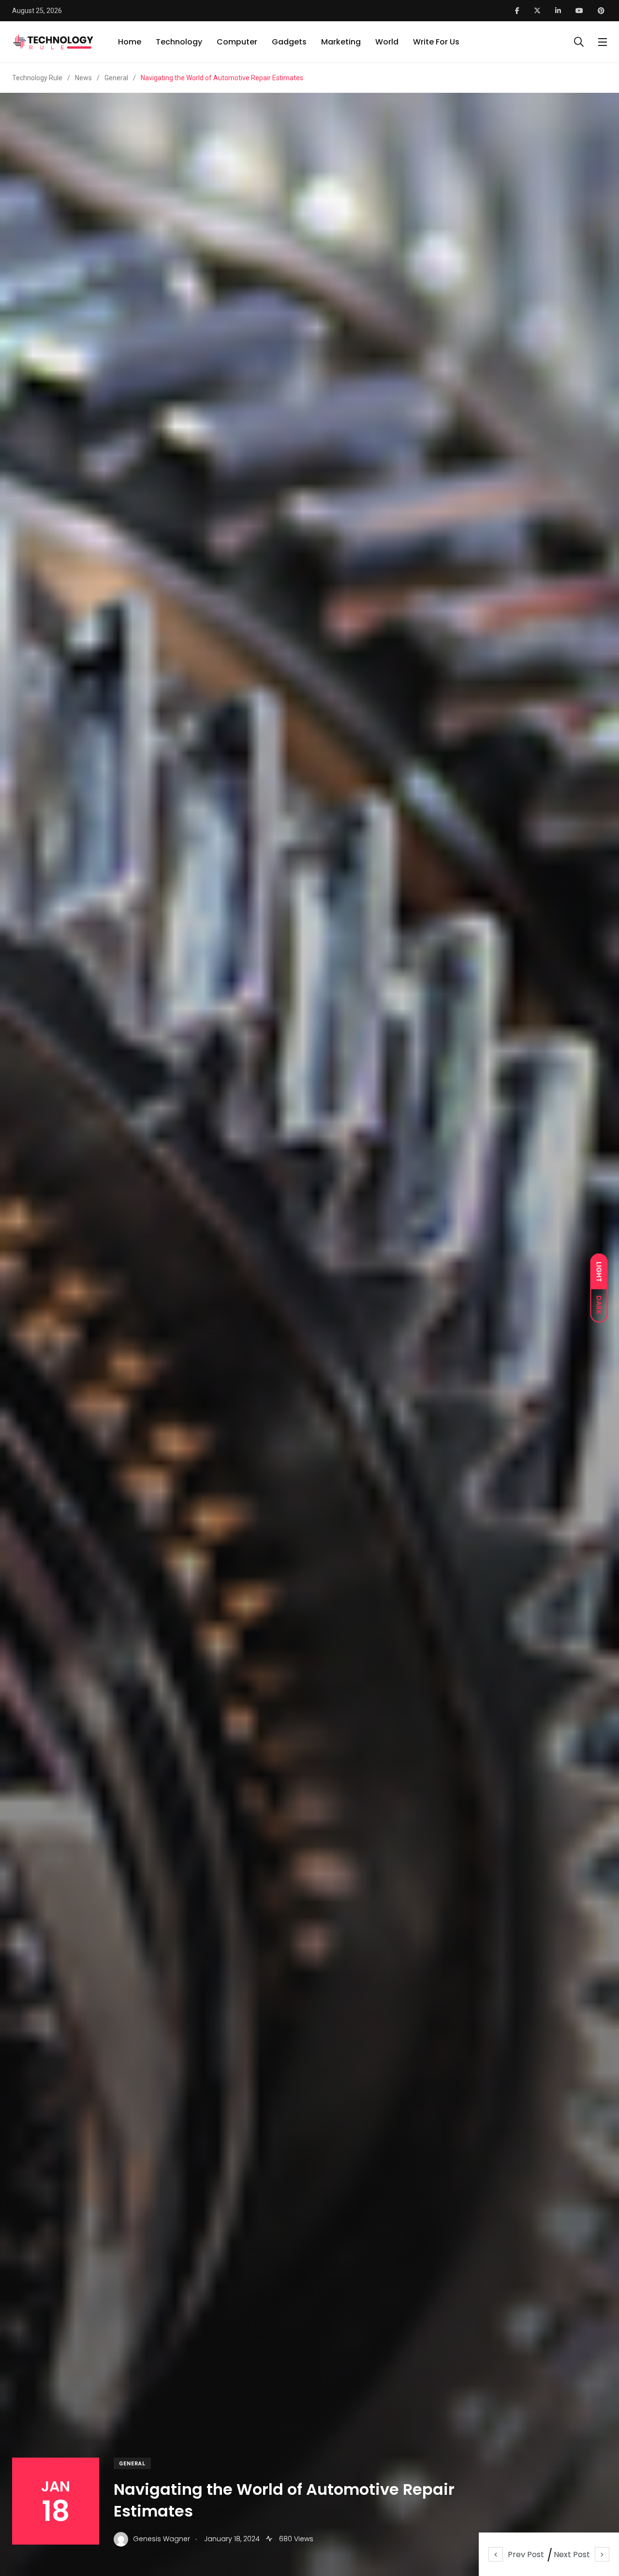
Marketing (341, 42)
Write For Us (436, 42)
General (132, 2464)
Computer (237, 42)
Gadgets (289, 42)
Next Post (572, 2554)
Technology (179, 42)
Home (130, 42)
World (387, 42)
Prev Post (526, 2554)
